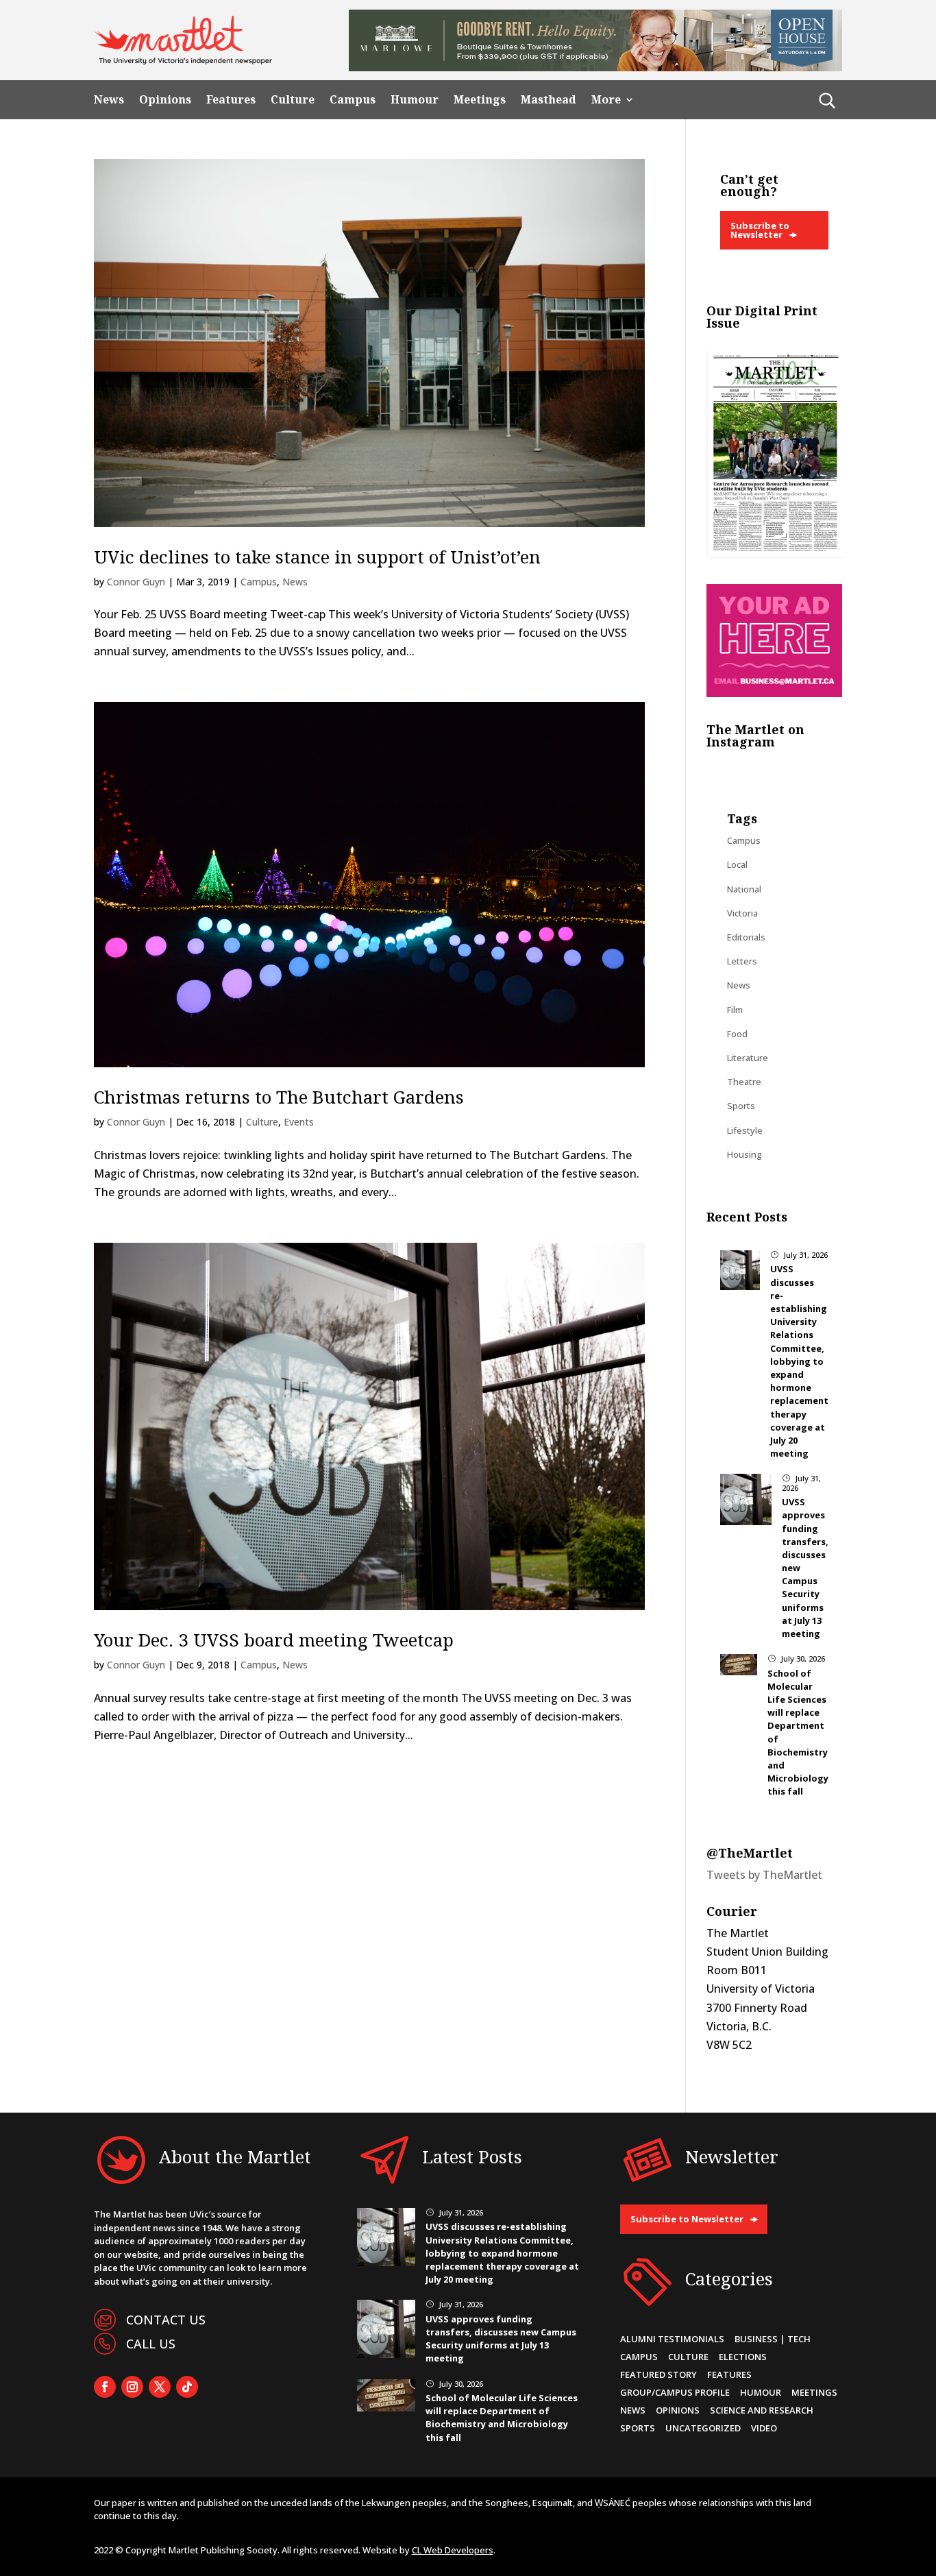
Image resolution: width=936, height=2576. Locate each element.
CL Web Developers (453, 2550)
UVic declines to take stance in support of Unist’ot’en (317, 557)
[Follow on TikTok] (187, 2387)
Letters (742, 961)
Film (735, 1010)
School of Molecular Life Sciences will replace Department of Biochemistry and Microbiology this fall (502, 2418)
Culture (293, 100)
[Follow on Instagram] (132, 2387)
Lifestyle (745, 1130)
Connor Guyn (136, 582)
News (109, 100)
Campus (353, 100)
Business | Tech (773, 2339)
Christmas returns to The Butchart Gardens (279, 1097)
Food (737, 1034)
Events (299, 1122)
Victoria (742, 913)
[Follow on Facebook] (105, 2387)
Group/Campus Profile (675, 2392)
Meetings (480, 100)
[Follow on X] (160, 2387)
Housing (744, 1154)
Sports (741, 1106)
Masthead (549, 100)
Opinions (165, 100)
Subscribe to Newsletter (760, 230)
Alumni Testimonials (672, 2339)
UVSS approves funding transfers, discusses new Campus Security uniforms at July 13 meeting (501, 2339)
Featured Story (658, 2374)
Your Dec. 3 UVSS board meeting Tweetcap (274, 1640)
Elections (743, 2357)
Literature (748, 1058)
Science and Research (762, 2410)
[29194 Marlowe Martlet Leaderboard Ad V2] (595, 67)
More (606, 100)
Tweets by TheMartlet (764, 1875)
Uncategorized (703, 2428)
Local (737, 864)
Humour (415, 100)
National (744, 889)
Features (231, 100)
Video (764, 2428)
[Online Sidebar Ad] (774, 693)
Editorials (746, 937)
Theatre (744, 1082)
